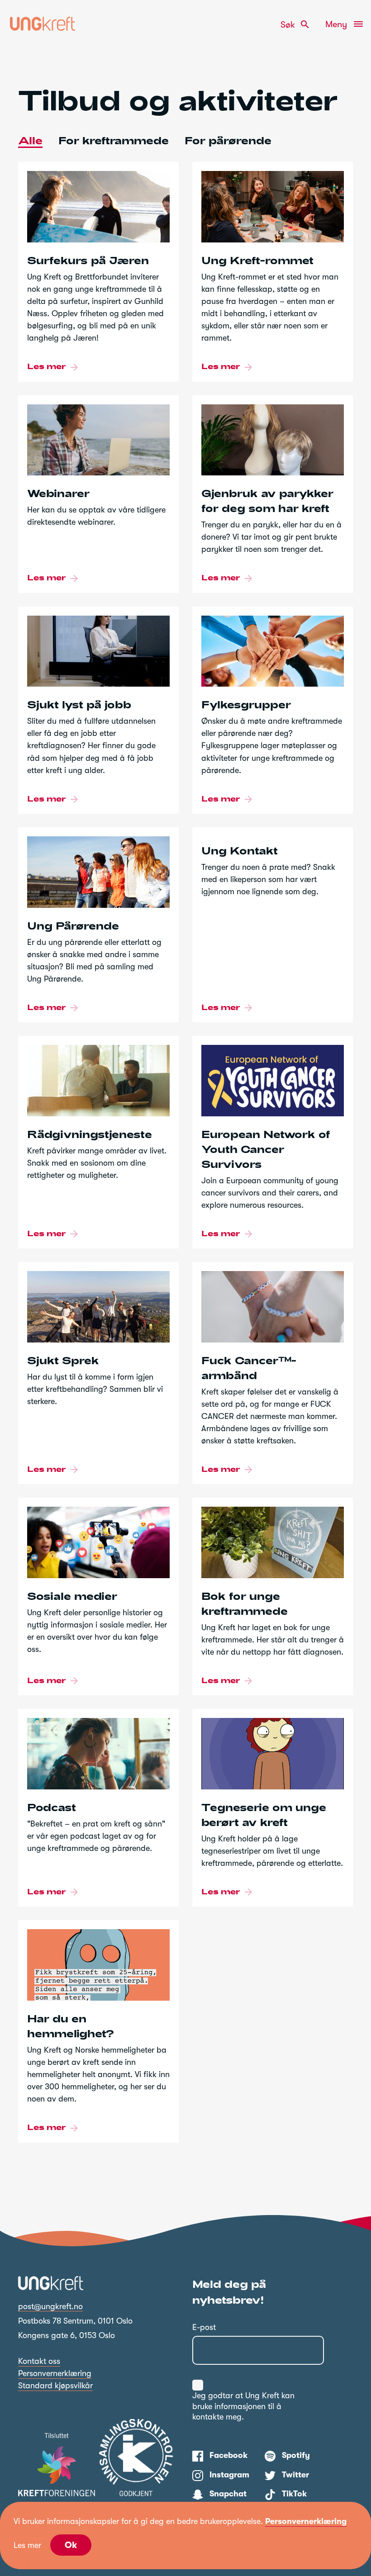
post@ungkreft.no (50, 2306)
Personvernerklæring (55, 2373)
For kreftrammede (114, 140)
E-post (204, 2327)
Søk (295, 24)
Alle (30, 140)
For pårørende (228, 140)
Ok (71, 2545)
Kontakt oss (39, 2361)
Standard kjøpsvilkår (55, 2386)
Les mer (27, 2545)
